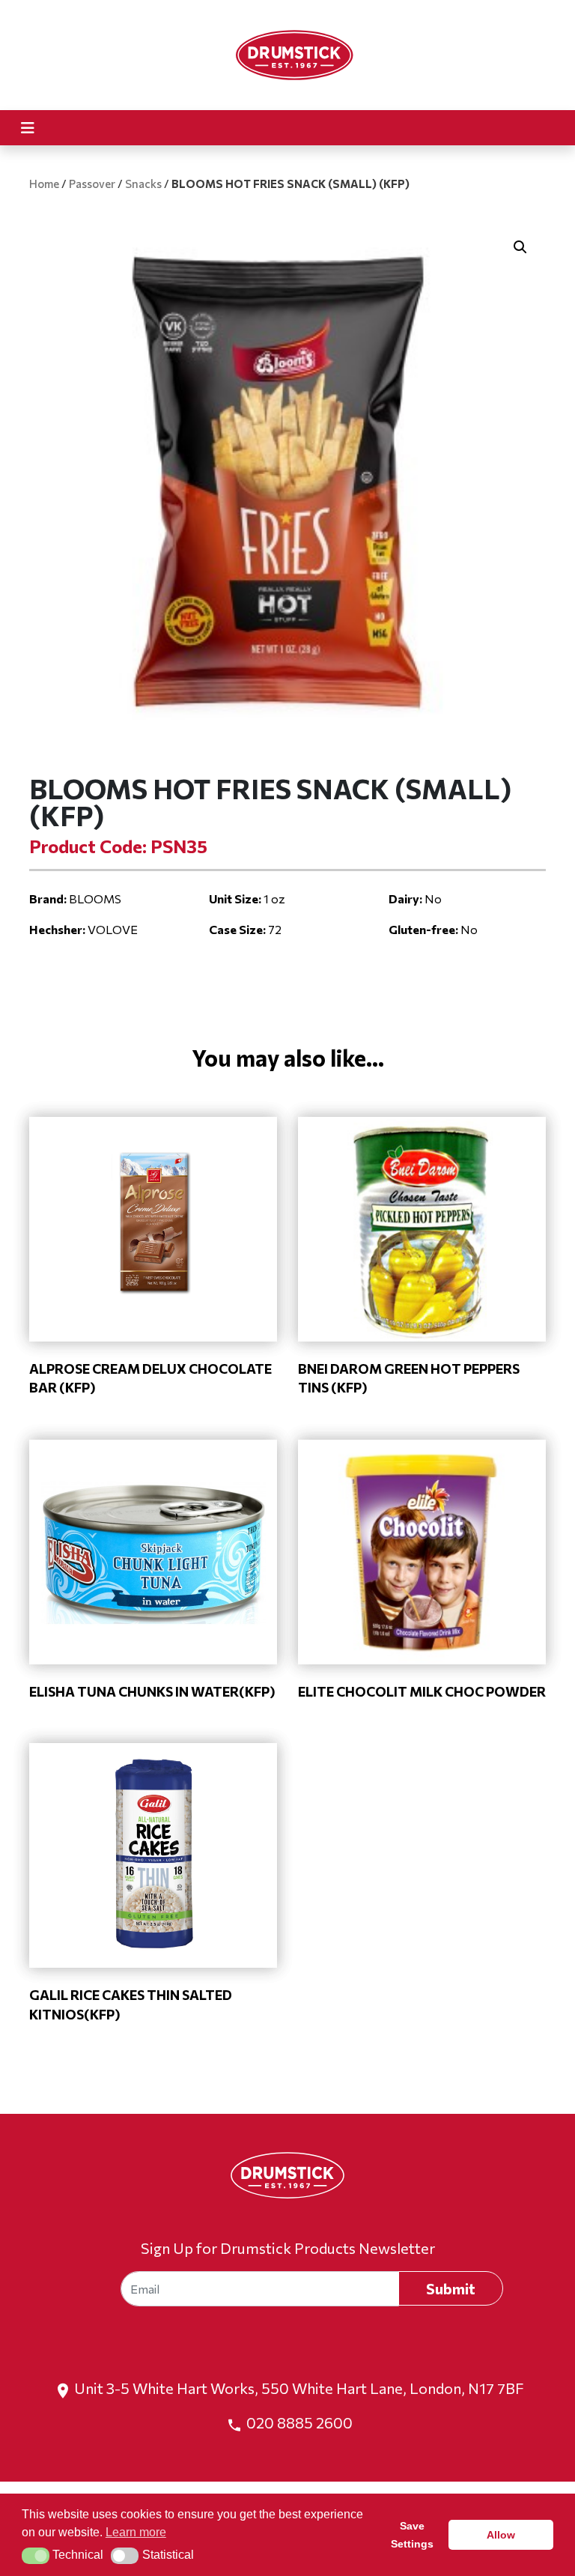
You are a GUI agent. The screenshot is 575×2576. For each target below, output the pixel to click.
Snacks (143, 184)
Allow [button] (501, 2535)
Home (44, 184)
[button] (520, 247)
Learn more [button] (136, 2532)
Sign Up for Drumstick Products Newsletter (288, 2248)
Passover (92, 184)
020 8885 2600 (299, 2422)
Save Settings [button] (412, 2535)
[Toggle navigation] (28, 128)
